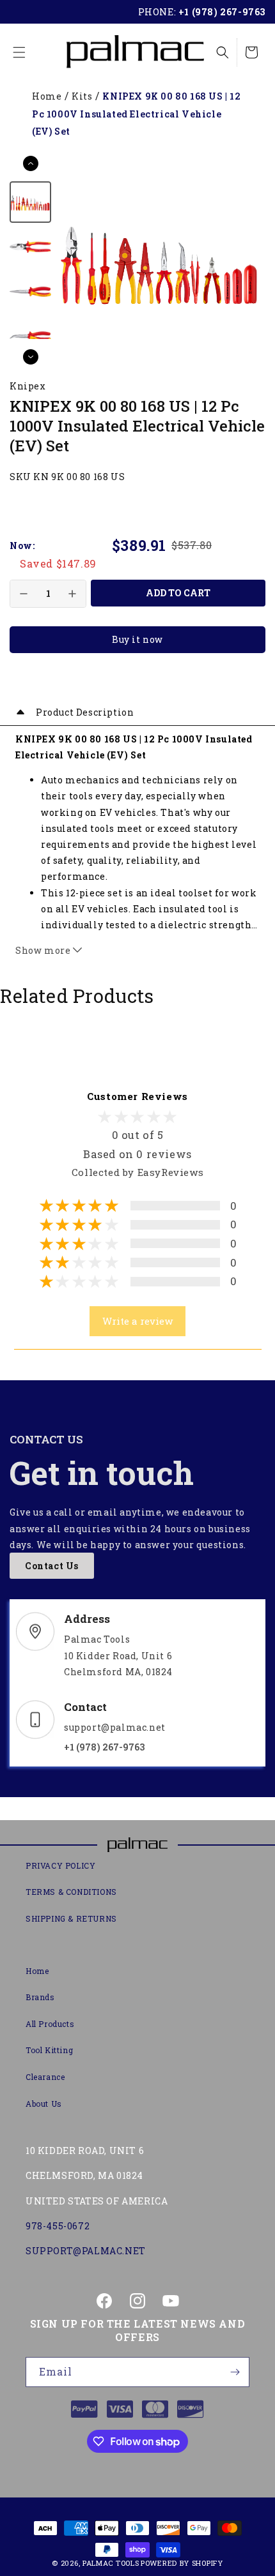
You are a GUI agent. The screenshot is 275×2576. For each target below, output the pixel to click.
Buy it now (137, 639)
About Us (44, 2104)
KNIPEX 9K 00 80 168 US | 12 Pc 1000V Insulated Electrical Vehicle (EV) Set (137, 114)
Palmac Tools (111, 2563)
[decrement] (24, 594)
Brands (40, 1997)
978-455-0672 (58, 2226)
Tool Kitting (49, 2050)
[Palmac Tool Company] (137, 1845)
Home (47, 96)
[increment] (72, 594)
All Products (50, 2024)
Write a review (137, 1321)
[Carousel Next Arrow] (31, 357)
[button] (19, 52)
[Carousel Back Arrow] (31, 163)
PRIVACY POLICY (60, 1865)
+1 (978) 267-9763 (222, 12)
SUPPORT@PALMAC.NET (86, 2251)
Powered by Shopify (182, 2563)
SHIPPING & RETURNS (71, 1918)
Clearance (45, 2077)
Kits (82, 96)
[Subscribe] (235, 2372)
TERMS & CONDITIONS (71, 1892)
